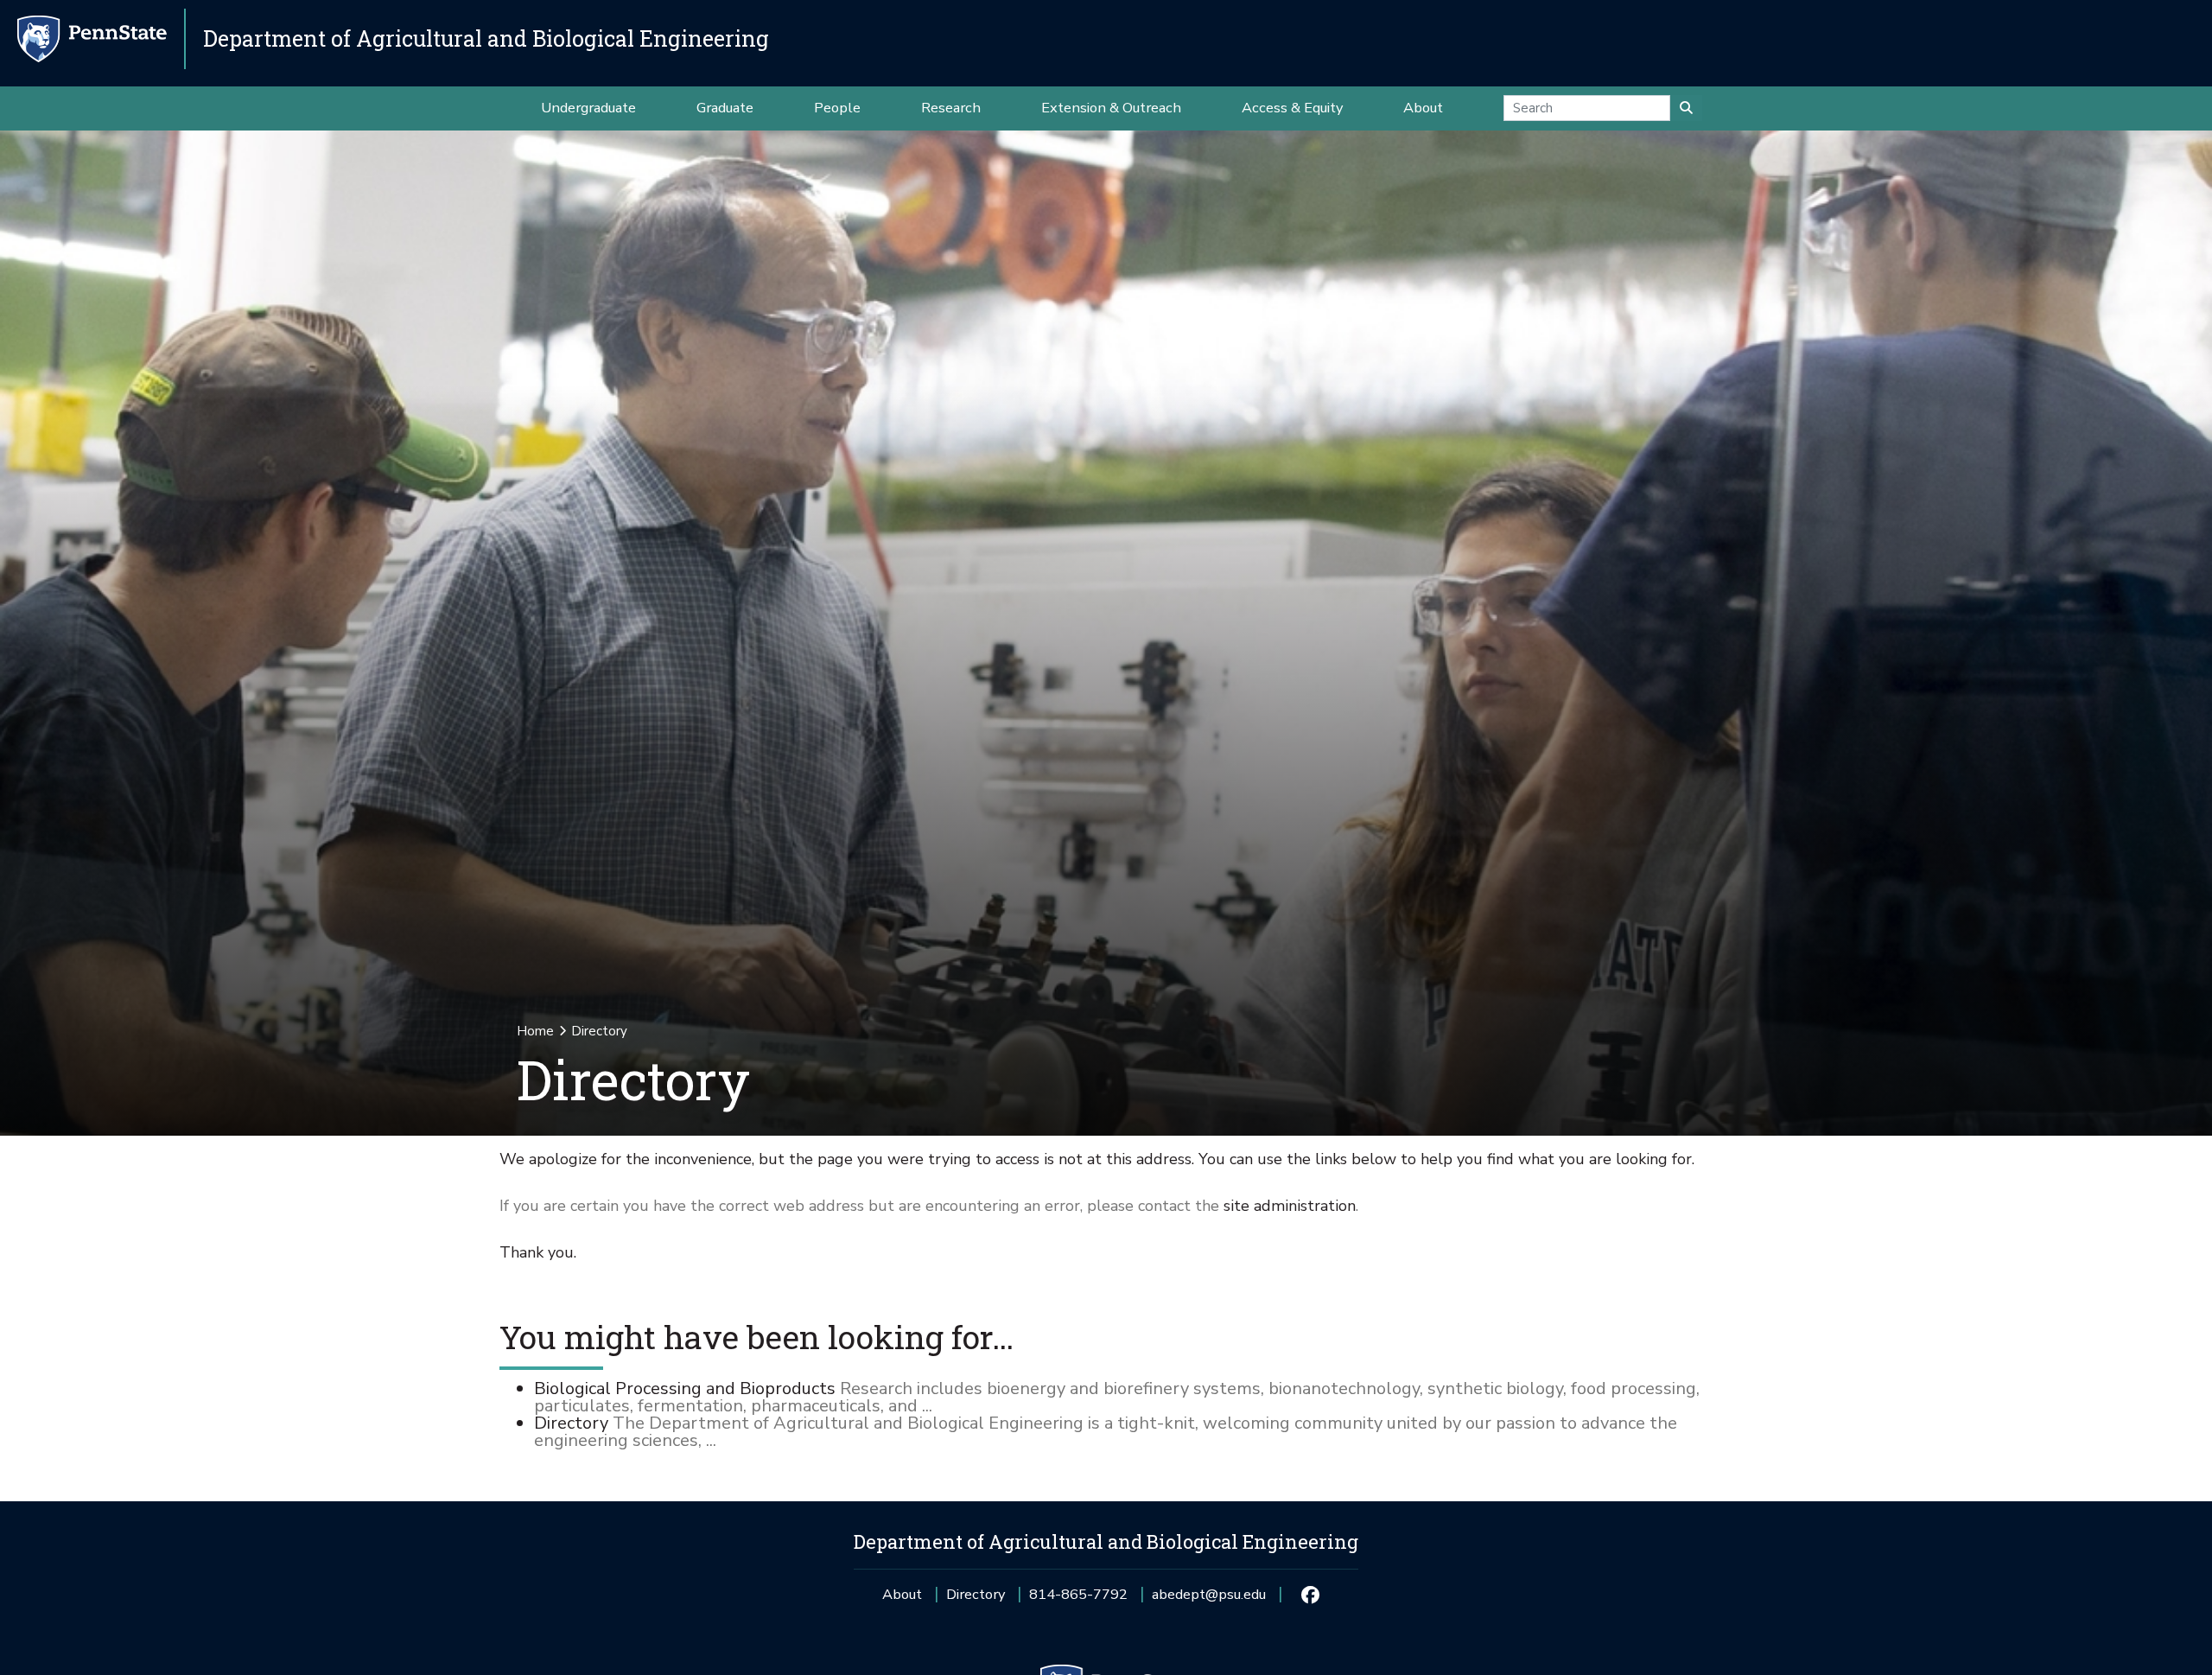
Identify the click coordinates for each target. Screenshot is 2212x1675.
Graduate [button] (725, 108)
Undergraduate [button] (588, 108)
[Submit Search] (1686, 108)
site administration (1290, 1206)
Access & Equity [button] (1292, 108)
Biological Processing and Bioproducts (685, 1388)
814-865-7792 (1078, 1600)
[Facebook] (1309, 1595)
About (902, 1594)
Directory (571, 1423)
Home (535, 1031)
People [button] (837, 108)
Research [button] (951, 108)
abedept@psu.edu (1209, 1600)
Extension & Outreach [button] (1111, 108)
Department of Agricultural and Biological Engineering (486, 38)
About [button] (1423, 108)
